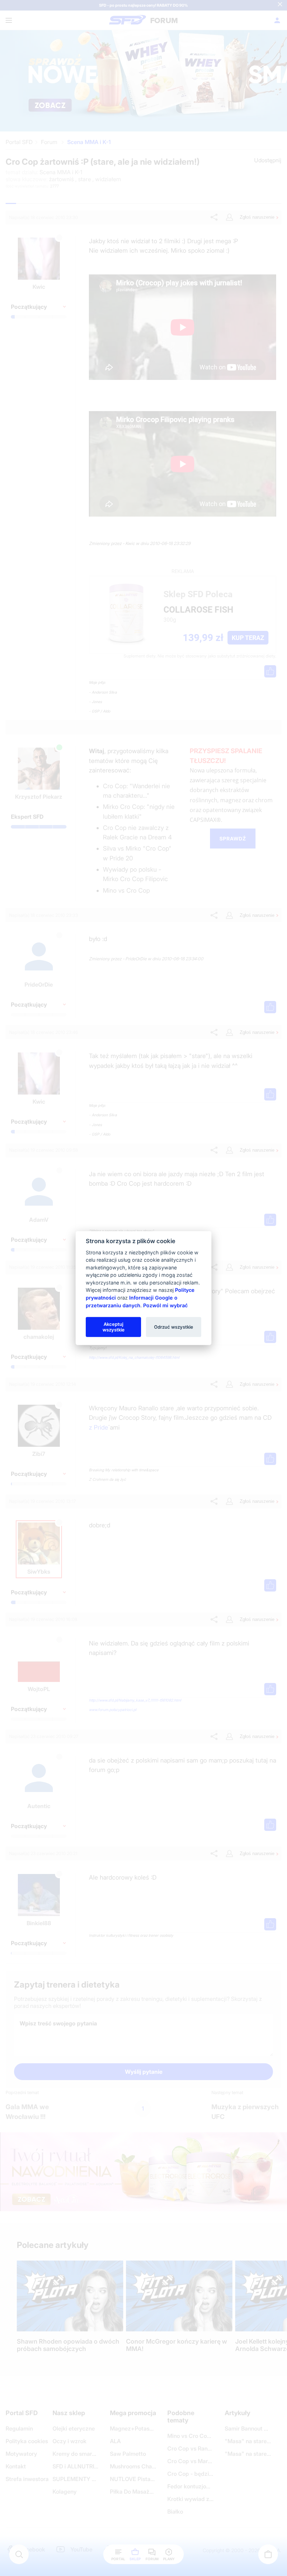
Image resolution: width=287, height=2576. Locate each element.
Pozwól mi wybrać (165, 1305)
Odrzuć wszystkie (174, 1327)
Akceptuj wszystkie (114, 1327)
